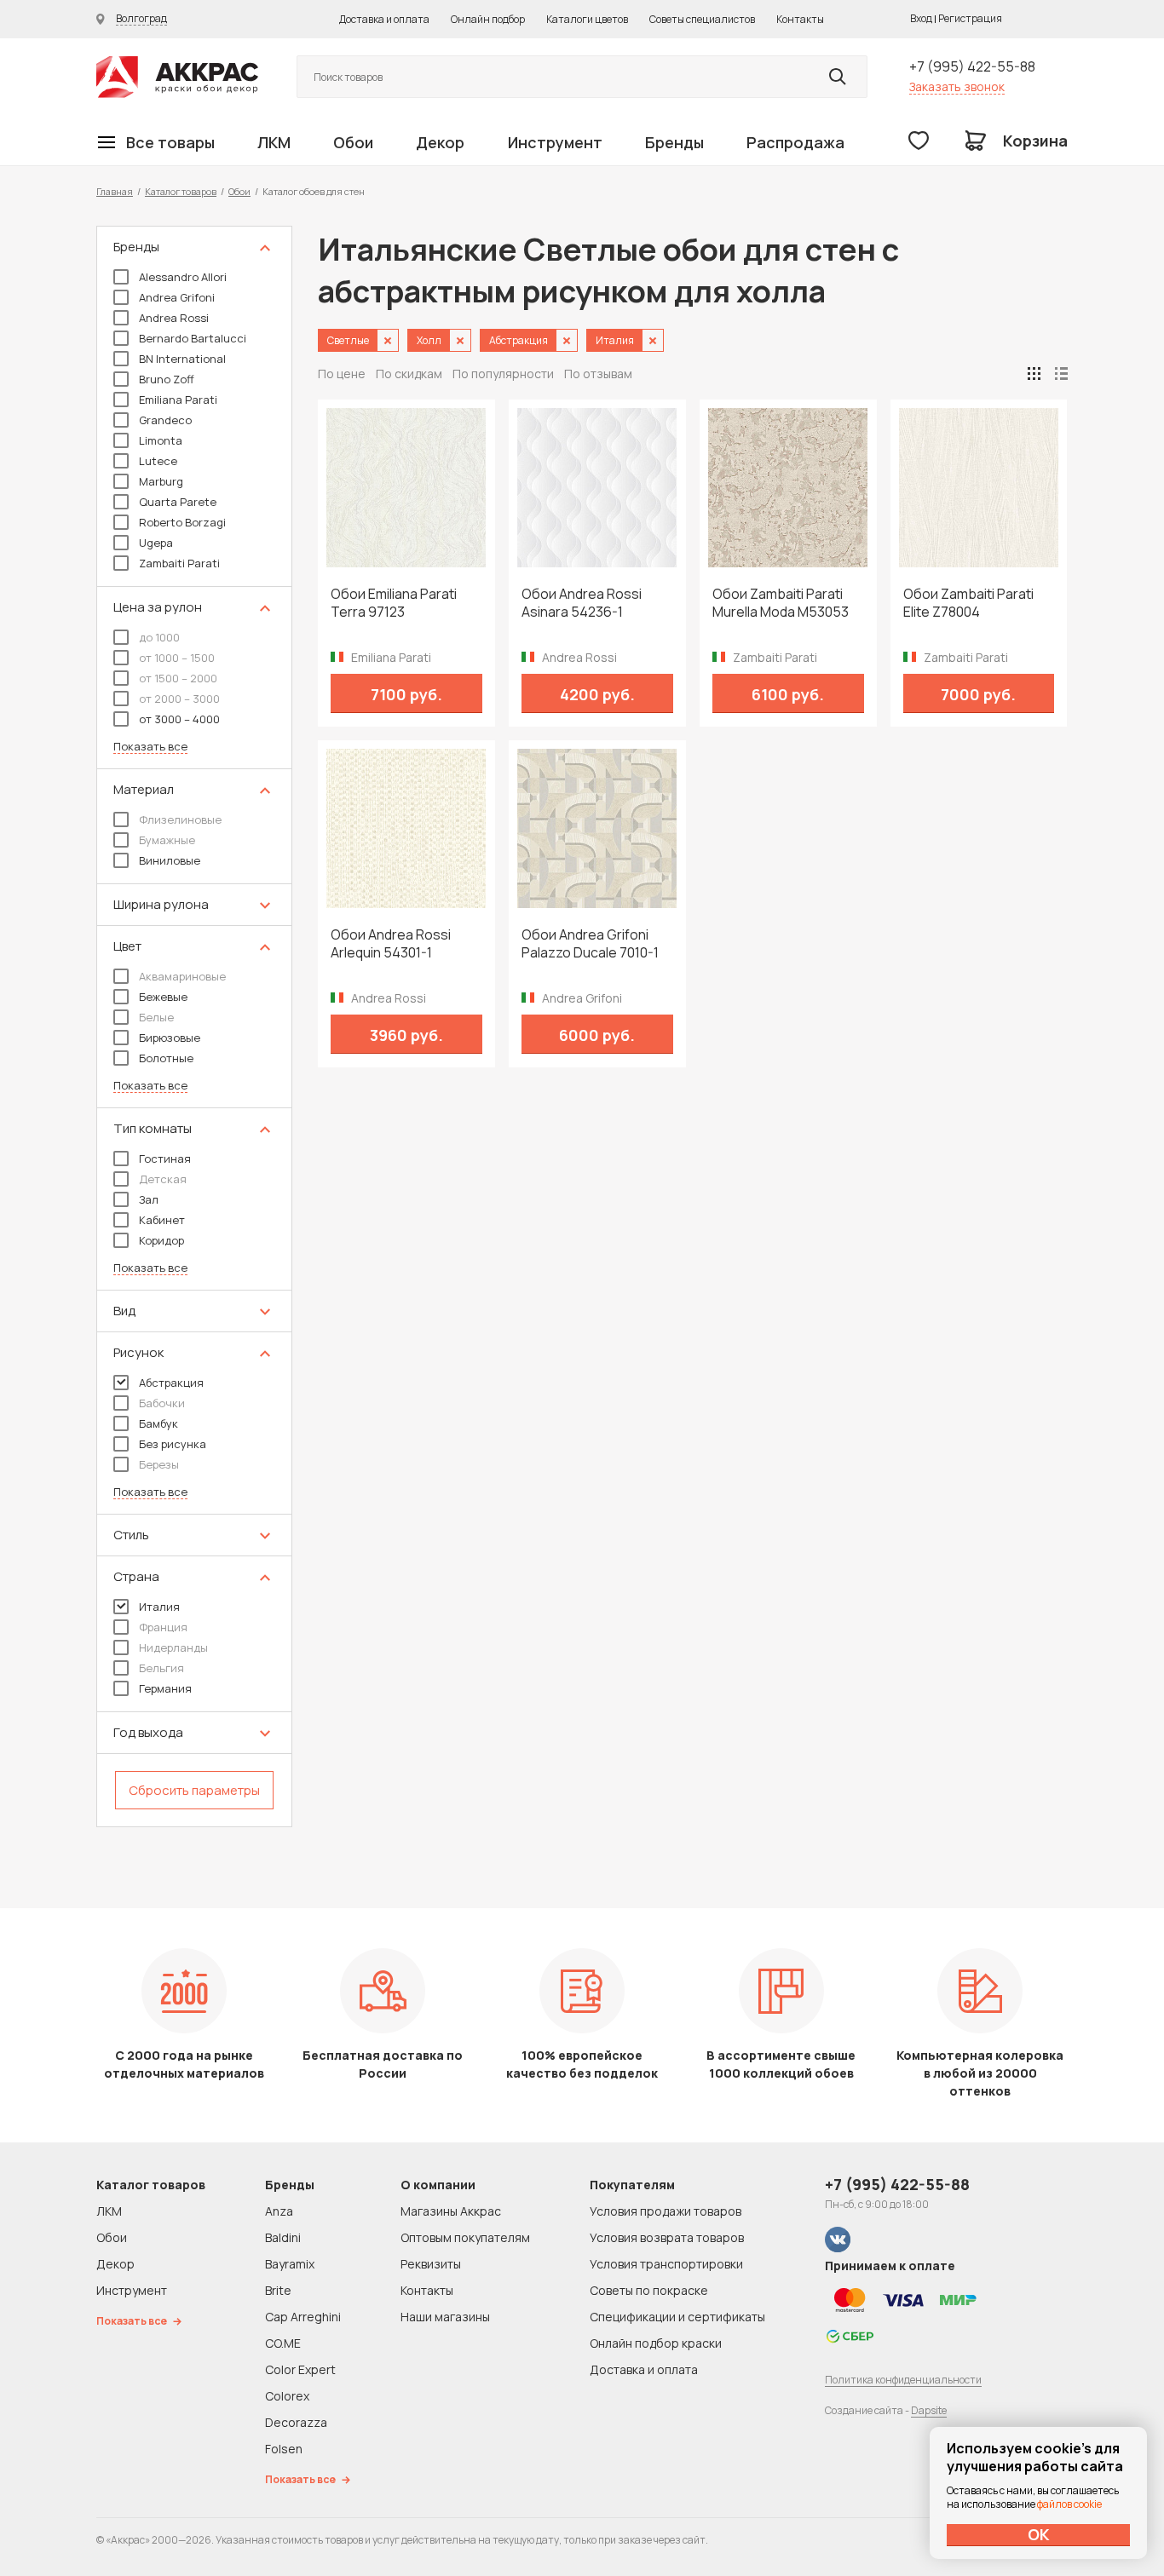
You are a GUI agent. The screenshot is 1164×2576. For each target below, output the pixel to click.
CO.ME (283, 2343)
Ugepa (156, 543)
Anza (279, 2211)
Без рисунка (173, 1444)
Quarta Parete (178, 502)
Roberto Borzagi (182, 522)
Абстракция (171, 1383)
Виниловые (170, 860)
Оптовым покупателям (465, 2237)
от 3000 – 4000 (179, 719)
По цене (342, 374)
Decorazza (296, 2422)
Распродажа (795, 142)
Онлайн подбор (488, 19)
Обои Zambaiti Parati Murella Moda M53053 (781, 603)
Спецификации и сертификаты (677, 2317)
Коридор (161, 1240)
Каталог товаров (181, 191)
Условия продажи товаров (666, 2211)
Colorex (287, 2396)
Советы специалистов (702, 19)
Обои (353, 142)
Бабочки (162, 1403)
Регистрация (970, 18)
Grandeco (165, 420)
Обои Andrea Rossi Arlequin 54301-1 (391, 944)
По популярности (503, 374)
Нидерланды (173, 1647)
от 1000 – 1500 (177, 658)
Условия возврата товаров (667, 2237)
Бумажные (167, 840)
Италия (159, 1607)
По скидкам (409, 374)
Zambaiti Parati (179, 563)
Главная (115, 191)
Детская (163, 1179)
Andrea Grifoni (177, 297)
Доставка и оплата (384, 19)
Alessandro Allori (183, 277)
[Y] (838, 77)
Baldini (283, 2237)
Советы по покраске (649, 2290)
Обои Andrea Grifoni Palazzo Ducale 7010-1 (590, 944)
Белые (156, 1017)
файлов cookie (1069, 2504)
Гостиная (165, 1159)
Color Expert (300, 2369)
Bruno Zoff (167, 379)
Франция (163, 1627)
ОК (1039, 2534)
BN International (182, 359)
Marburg (161, 481)
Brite (278, 2290)
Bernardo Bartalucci (193, 338)
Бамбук (158, 1423)
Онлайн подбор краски (656, 2343)
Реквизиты (431, 2264)
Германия (165, 1688)
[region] (194, 1026)
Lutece (158, 461)
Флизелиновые (180, 819)
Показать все (150, 747)
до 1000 (159, 637)
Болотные (166, 1058)
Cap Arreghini (303, 2317)
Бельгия (161, 1668)
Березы (159, 1464)
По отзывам (598, 374)
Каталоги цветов (587, 19)
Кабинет (162, 1220)
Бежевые (163, 997)
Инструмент (555, 142)
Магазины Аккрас (451, 2211)
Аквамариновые (182, 976)
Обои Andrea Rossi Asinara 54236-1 (582, 603)
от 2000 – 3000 (179, 699)
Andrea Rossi (174, 318)
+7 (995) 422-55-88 (972, 66)
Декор (440, 142)
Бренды (674, 142)
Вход (921, 18)
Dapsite (929, 2410)
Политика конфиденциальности (903, 2380)
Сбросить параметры (194, 1790)
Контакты (800, 19)
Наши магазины (445, 2317)
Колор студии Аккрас (177, 77)
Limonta (161, 440)
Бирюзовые (170, 1038)
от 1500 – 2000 (178, 678)
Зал (149, 1199)
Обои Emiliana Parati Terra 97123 (394, 603)
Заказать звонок (957, 86)
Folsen (284, 2449)
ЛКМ (274, 142)
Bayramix (290, 2264)
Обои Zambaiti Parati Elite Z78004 (968, 603)
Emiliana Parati (178, 400)
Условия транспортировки (666, 2264)
